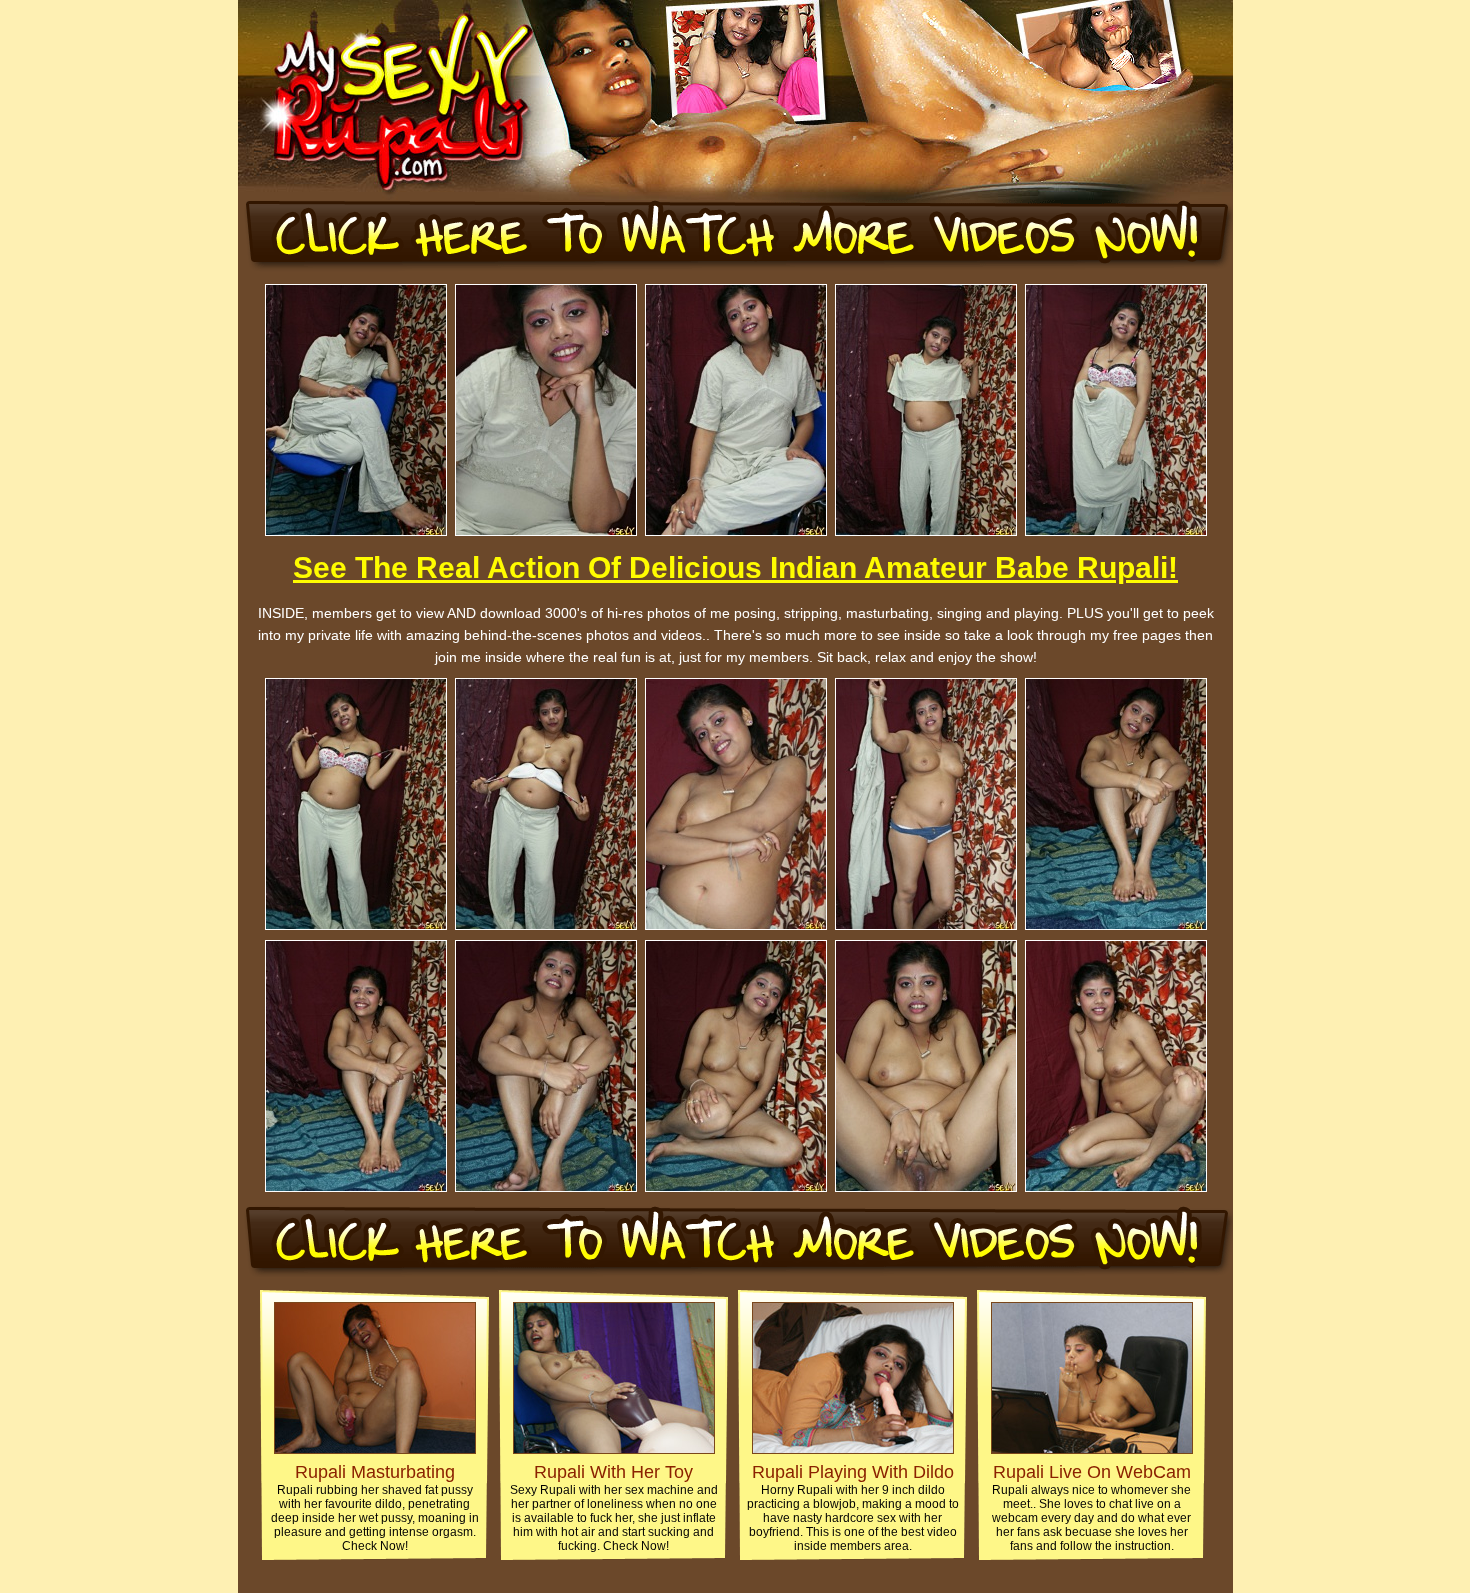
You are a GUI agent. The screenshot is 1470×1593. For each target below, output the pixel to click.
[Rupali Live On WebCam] (1092, 1449)
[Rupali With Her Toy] (614, 1449)
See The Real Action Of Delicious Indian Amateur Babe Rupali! (735, 567)
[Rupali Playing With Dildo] (853, 1449)
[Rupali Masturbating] (375, 1449)
